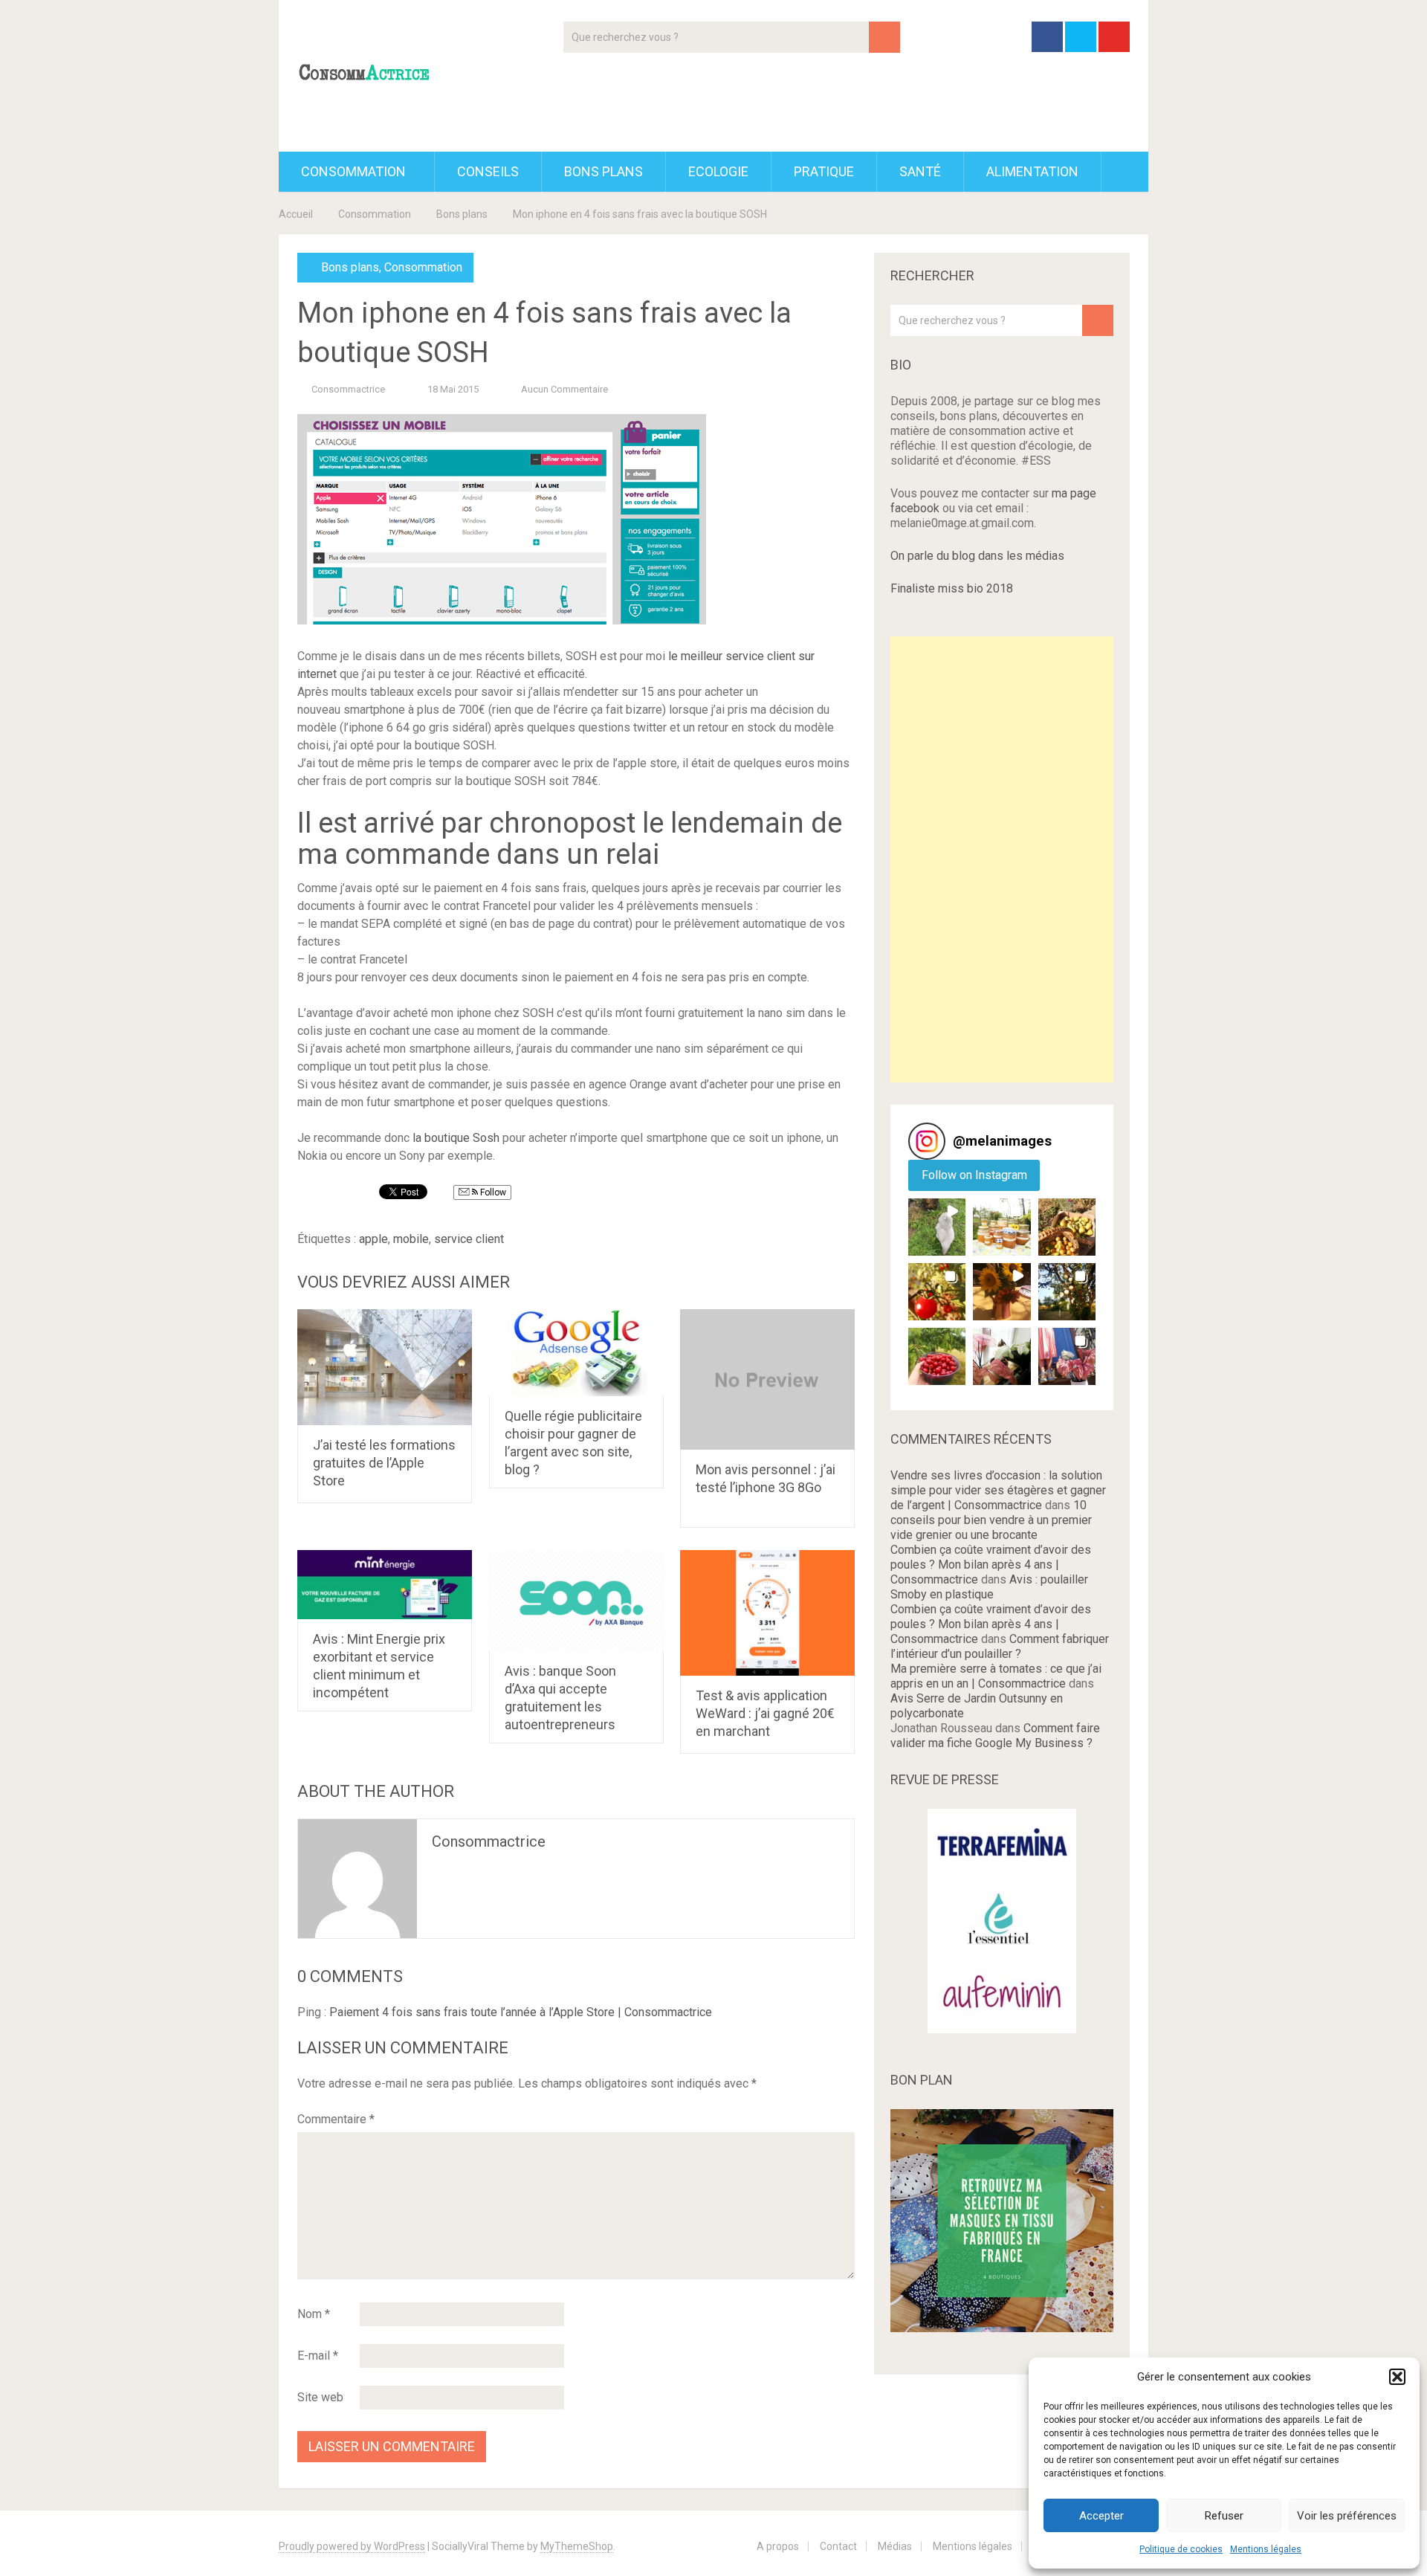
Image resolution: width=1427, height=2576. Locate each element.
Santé (920, 171)
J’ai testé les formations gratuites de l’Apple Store (384, 1463)
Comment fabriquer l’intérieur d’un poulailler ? (1000, 1646)
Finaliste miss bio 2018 (952, 588)
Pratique (824, 171)
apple (373, 1239)
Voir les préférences (1347, 2516)
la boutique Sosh (456, 1138)
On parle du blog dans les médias (977, 556)
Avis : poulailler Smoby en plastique (989, 1587)
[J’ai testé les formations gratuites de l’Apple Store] (385, 1368)
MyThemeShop (577, 2546)
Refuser (1224, 2516)
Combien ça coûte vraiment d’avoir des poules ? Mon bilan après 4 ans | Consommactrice (991, 1565)
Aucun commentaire (564, 389)
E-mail (318, 2356)
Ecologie (718, 171)
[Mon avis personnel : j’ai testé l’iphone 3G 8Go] (767, 1380)
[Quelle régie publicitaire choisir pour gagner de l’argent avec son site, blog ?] (576, 1353)
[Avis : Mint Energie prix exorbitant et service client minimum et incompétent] (385, 1585)
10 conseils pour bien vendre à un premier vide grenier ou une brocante (991, 1520)
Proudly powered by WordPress (352, 2546)
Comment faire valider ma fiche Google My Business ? (995, 1736)
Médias (895, 2546)
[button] (1397, 2377)
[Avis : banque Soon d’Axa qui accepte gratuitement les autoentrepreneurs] (576, 1601)
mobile (411, 1239)
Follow (492, 1192)
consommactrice (489, 1841)
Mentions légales (1266, 2549)
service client (469, 1239)
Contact (838, 2546)
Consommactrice (348, 389)
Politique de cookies (1181, 2549)
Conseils (488, 171)
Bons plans (604, 171)
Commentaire (336, 2119)
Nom (314, 2314)
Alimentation (1032, 171)
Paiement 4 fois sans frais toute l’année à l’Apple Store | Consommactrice (521, 2012)
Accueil (296, 214)
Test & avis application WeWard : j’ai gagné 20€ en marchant (765, 1713)
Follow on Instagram (974, 1175)
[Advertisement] (1002, 859)
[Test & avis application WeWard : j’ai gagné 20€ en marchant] (767, 1613)
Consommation (353, 171)
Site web (320, 2397)
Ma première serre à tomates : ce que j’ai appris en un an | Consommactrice (996, 1676)
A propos (778, 2546)
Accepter (1101, 2516)
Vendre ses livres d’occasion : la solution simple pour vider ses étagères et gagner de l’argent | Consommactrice (998, 1490)
